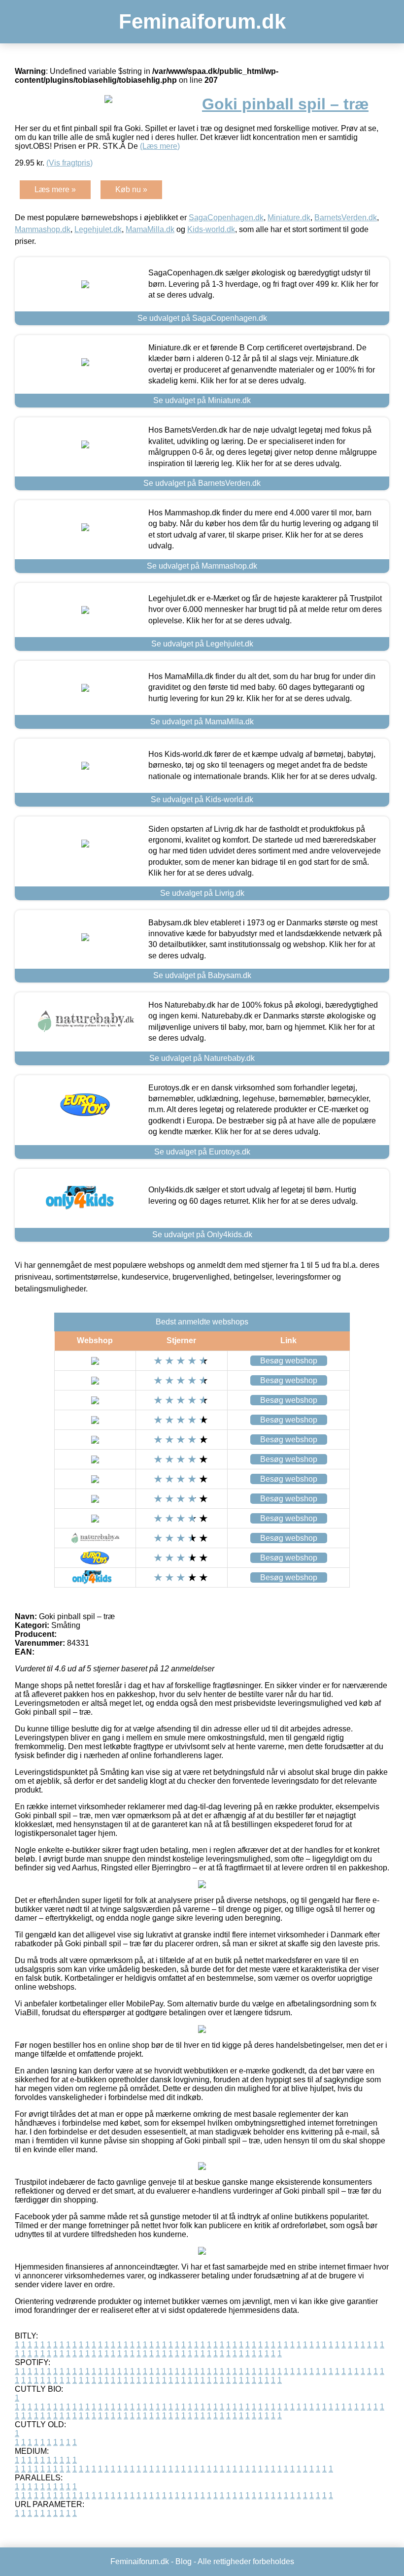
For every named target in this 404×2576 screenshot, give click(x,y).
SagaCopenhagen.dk (226, 218)
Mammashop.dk (43, 229)
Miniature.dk (289, 218)
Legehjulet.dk (98, 229)
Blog (184, 2561)
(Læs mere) (160, 146)
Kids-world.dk (211, 229)
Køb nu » (131, 189)
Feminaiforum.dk (202, 21)
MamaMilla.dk (150, 229)
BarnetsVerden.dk (346, 218)
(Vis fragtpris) (69, 163)
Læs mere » (55, 189)
